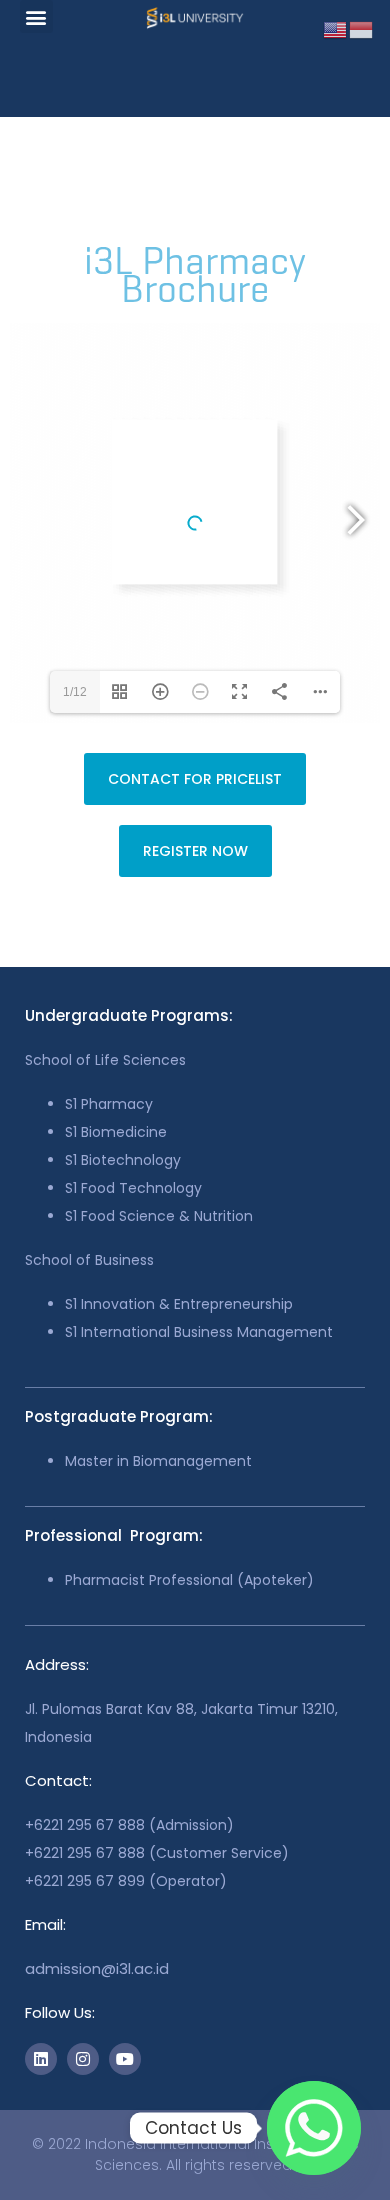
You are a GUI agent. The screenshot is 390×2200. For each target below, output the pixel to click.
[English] (336, 28)
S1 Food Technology (133, 1188)
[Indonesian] (362, 28)
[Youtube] (125, 2059)
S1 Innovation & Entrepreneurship (179, 1304)
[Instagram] (83, 2059)
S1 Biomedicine (116, 1132)
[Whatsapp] (314, 2128)
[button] (36, 16)
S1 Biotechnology (123, 1160)
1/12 (75, 692)
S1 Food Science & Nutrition (159, 1216)
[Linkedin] (41, 2059)
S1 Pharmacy (109, 1104)
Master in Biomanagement (158, 1461)
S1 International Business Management (199, 1332)
